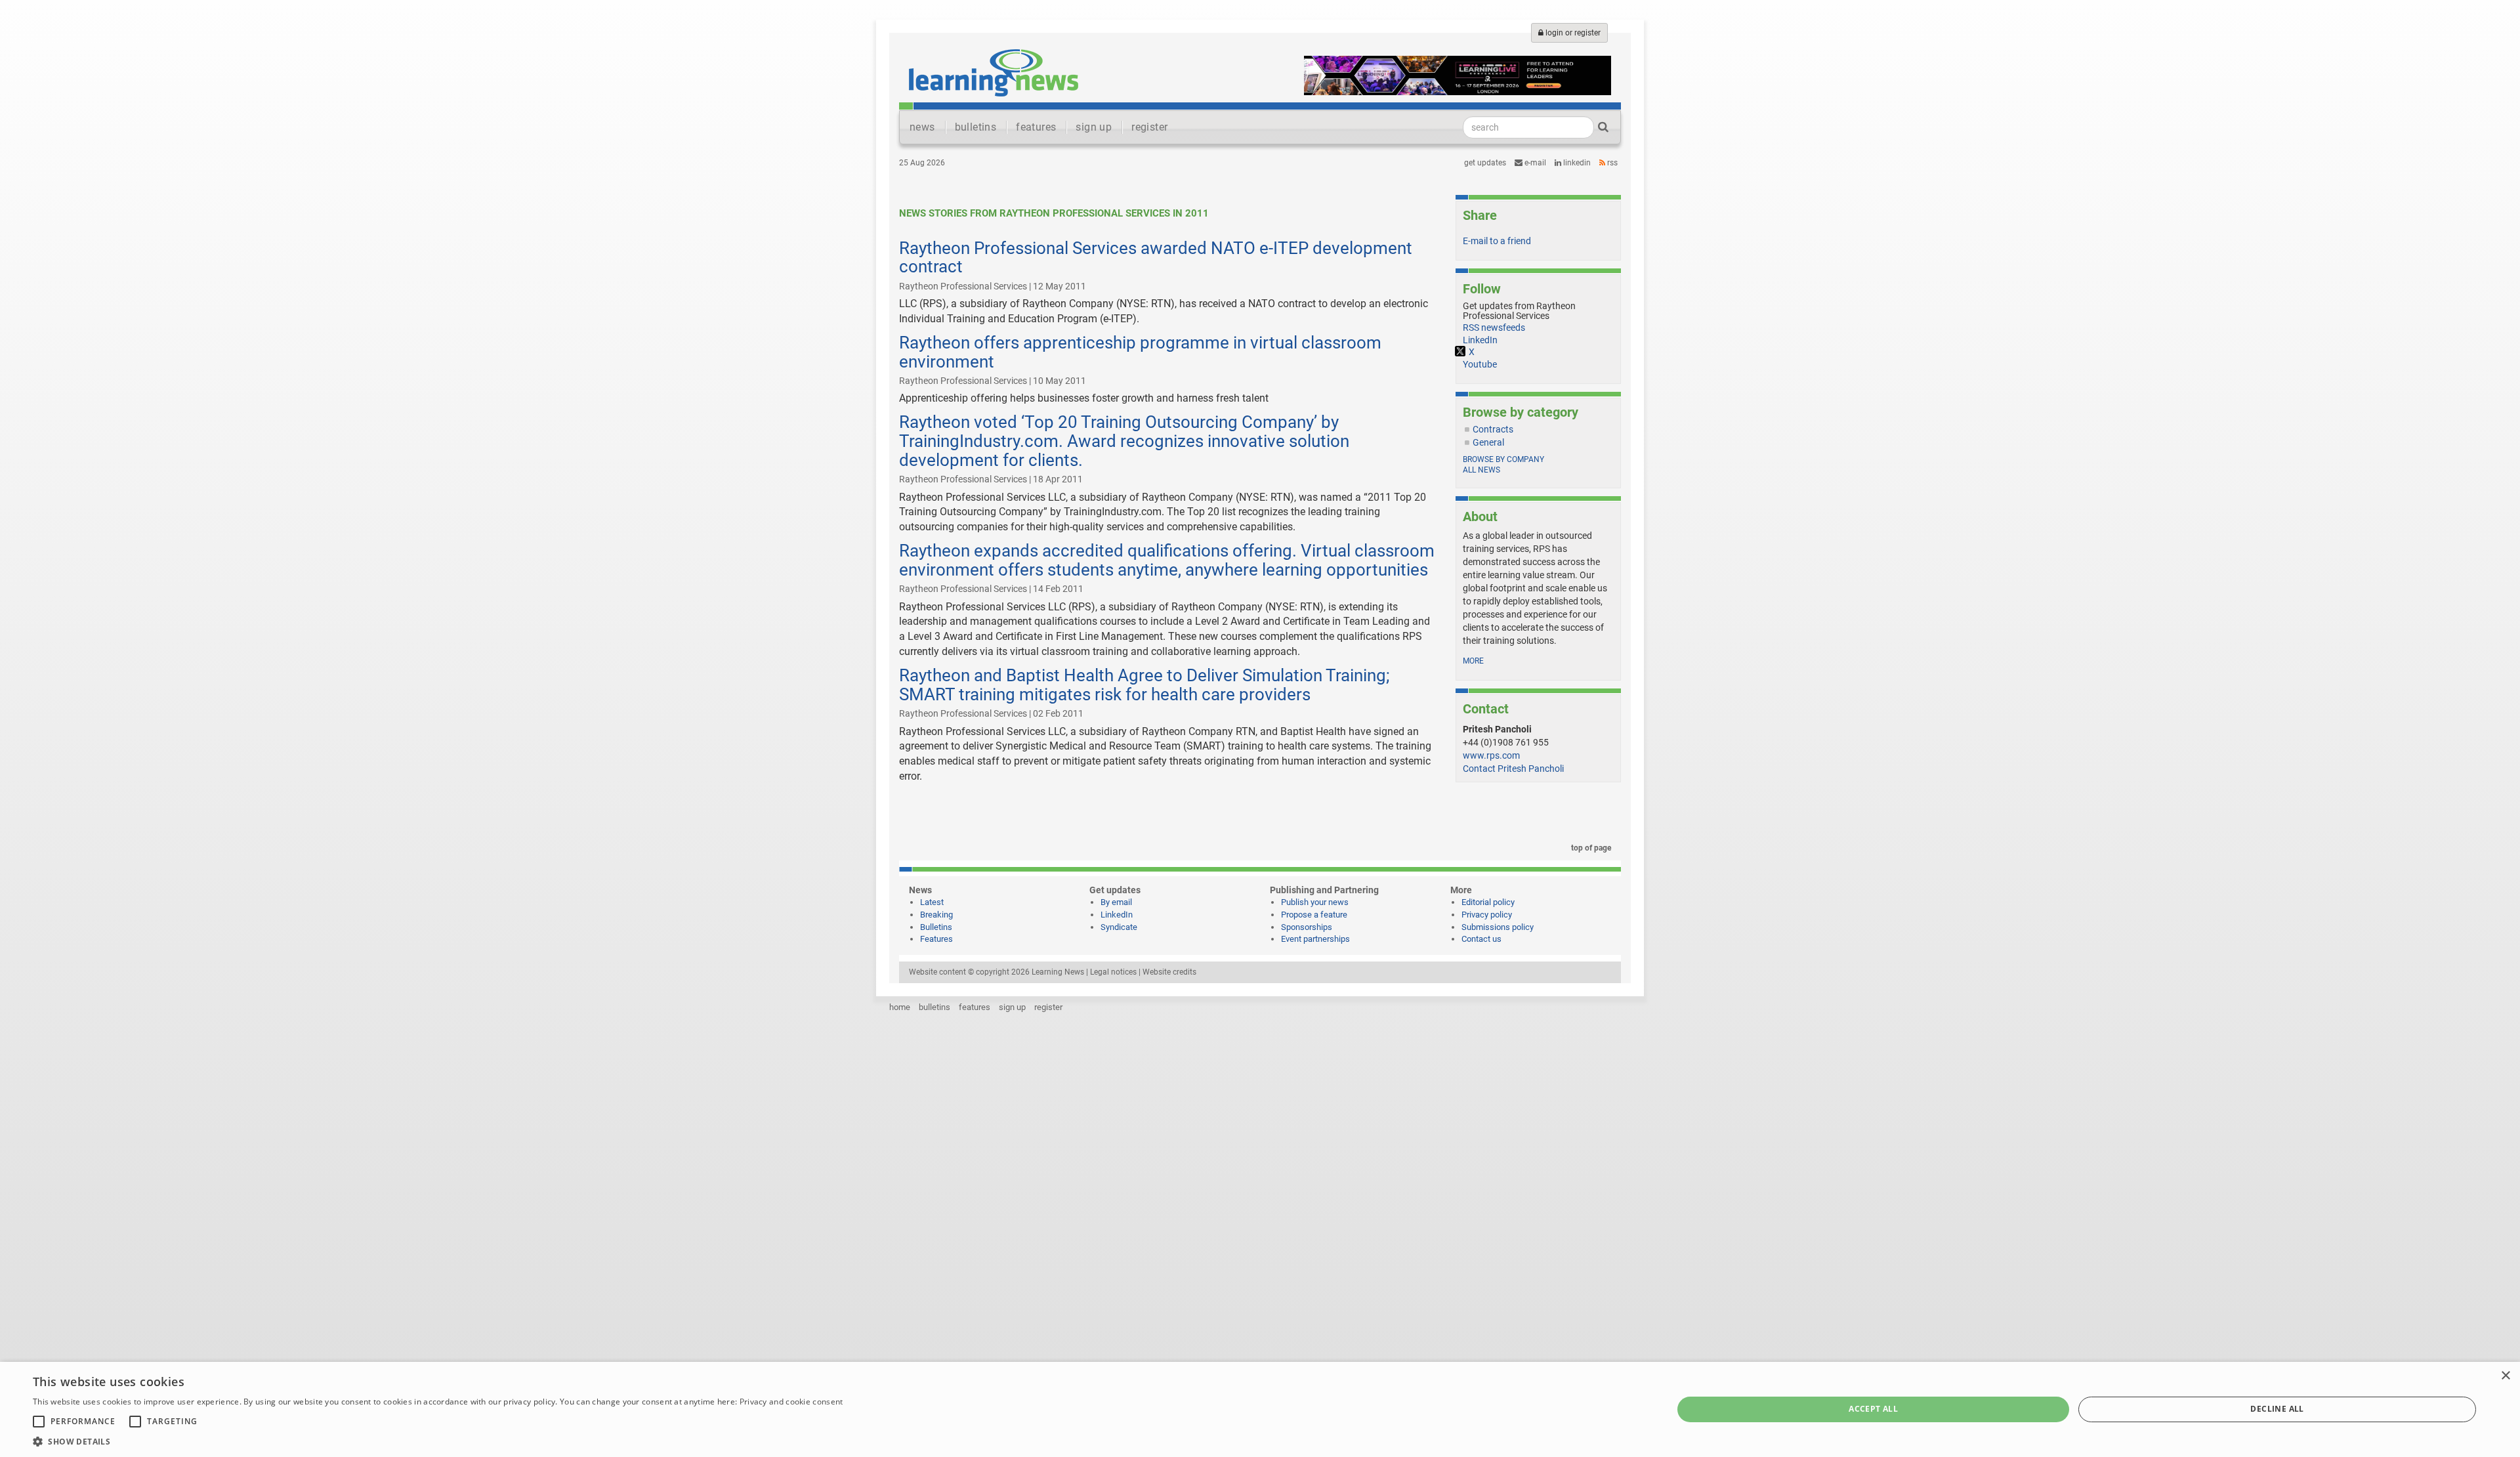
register (1149, 127)
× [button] (2505, 1376)
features (1036, 127)
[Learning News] (994, 72)
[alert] (1260, 1409)
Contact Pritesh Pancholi (1513, 769)
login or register (1572, 33)
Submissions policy (1498, 927)
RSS (1611, 163)
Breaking (936, 915)
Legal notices (1113, 972)
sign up (1094, 127)
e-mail (1534, 163)
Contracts (1493, 429)
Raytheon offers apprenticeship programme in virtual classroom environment (1140, 352)
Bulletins (936, 927)
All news (1481, 470)
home (900, 1007)
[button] (438, 1441)
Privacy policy (1487, 915)
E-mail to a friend (1497, 241)
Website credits (1169, 972)
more (1473, 661)
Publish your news (1315, 902)
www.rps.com (1491, 755)
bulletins (976, 127)
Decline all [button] (2277, 1409)
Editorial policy (1488, 902)
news (922, 127)
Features (936, 939)
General (1488, 442)
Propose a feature (1314, 915)
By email (1116, 902)
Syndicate (1119, 927)
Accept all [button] (1873, 1409)
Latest (932, 902)
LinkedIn (1576, 163)
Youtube (1480, 364)
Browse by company (1503, 459)
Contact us (1481, 939)
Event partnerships (1315, 939)
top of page (1590, 848)
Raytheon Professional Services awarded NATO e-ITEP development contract (1156, 258)
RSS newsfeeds (1494, 327)
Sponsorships (1307, 927)
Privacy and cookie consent (791, 1402)
